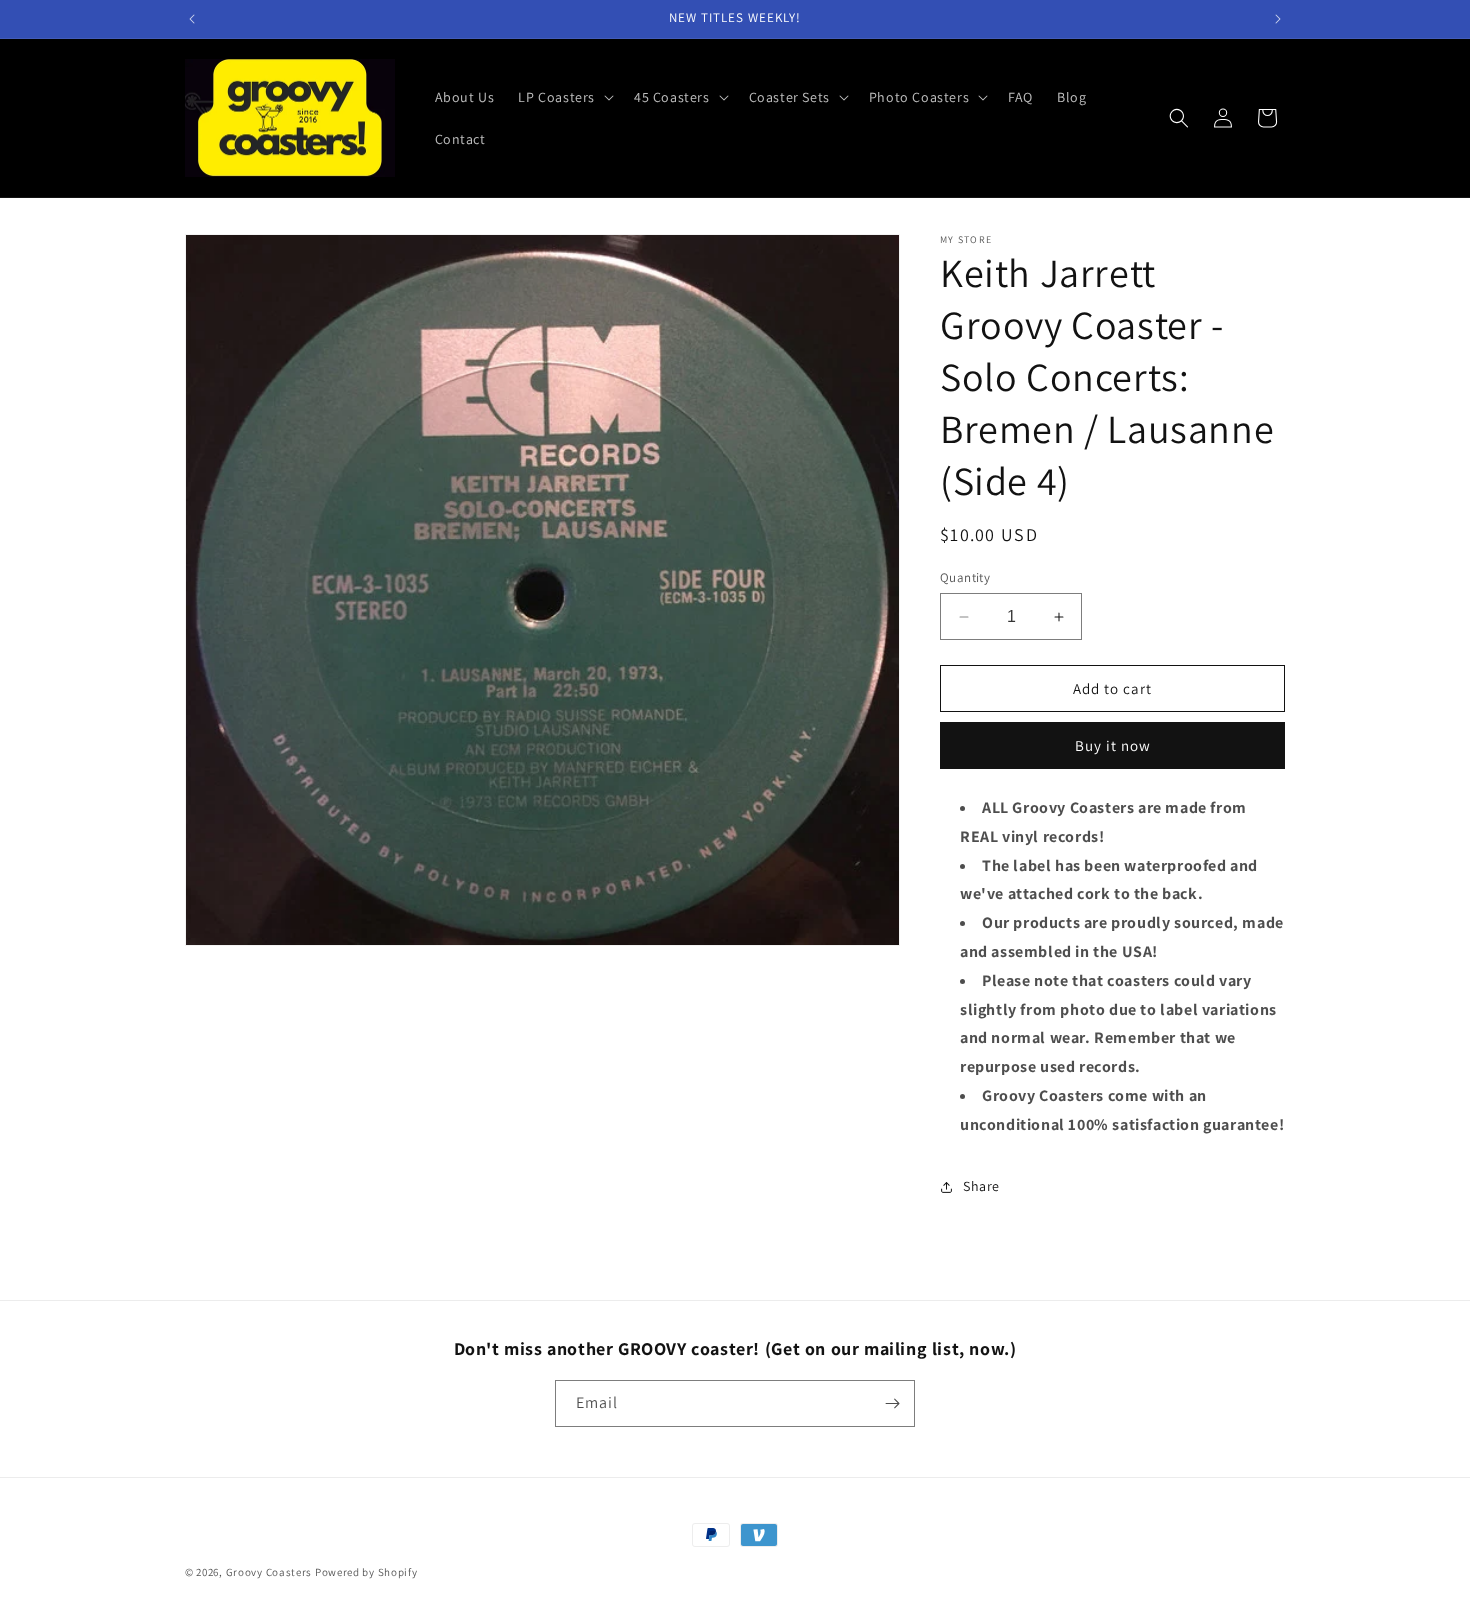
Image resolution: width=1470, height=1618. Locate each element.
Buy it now (1113, 745)
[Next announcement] (1278, 19)
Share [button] (981, 1186)
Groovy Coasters (270, 1572)
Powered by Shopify (366, 1572)
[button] (564, 97)
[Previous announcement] (192, 19)
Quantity (965, 577)
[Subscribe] (892, 1403)
